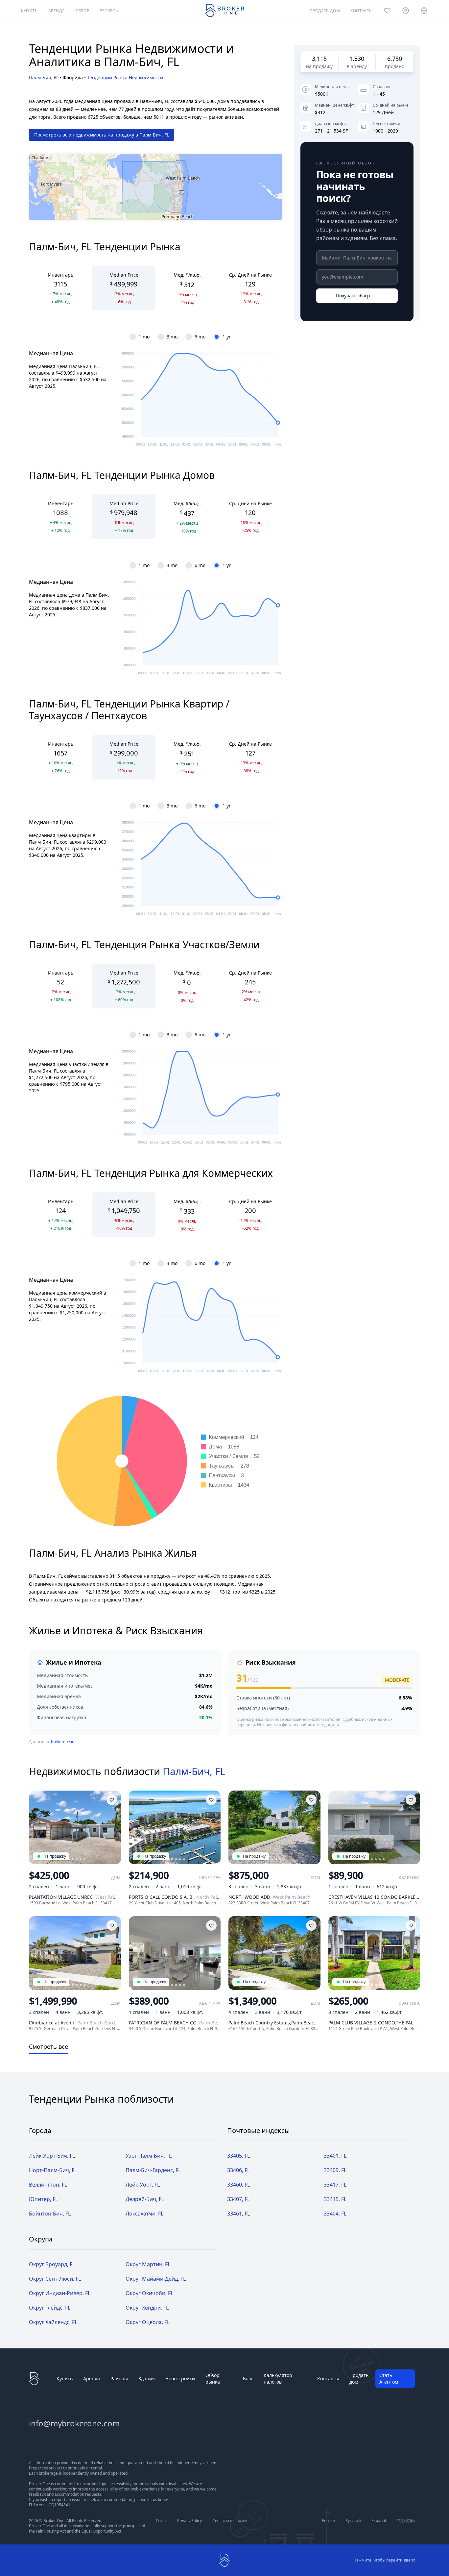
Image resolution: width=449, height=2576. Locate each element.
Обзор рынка (213, 2378)
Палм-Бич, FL (44, 77)
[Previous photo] (37, 1827)
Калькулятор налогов (278, 2378)
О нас (161, 2521)
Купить (65, 2378)
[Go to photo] (73, 1859)
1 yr (227, 337)
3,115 (319, 59)
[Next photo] (113, 1827)
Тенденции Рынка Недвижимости (125, 77)
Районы (119, 2378)
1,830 (357, 59)
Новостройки (180, 2378)
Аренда (92, 2378)
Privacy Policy (189, 2521)
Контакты (328, 2378)
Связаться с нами (230, 2521)
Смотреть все (48, 2046)
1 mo (144, 337)
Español (379, 2521)
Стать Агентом (389, 2378)
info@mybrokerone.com (74, 2423)
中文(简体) (406, 2521)
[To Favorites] (112, 1800)
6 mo (200, 337)
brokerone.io (63, 1742)
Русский (353, 2521)
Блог (248, 2378)
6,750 (395, 59)
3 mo (172, 337)
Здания (147, 2378)
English (328, 2521)
